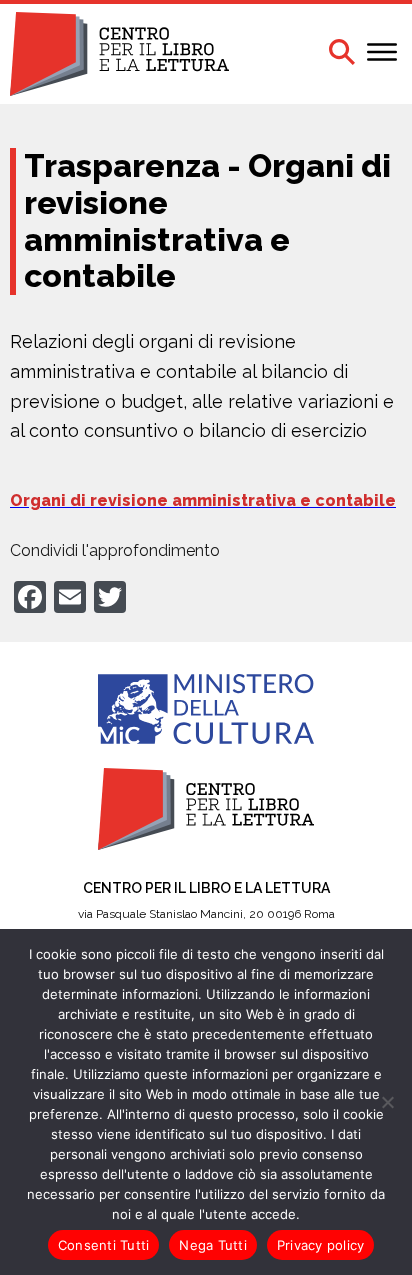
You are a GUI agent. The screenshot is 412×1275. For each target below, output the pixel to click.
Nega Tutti (213, 1245)
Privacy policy (321, 1245)
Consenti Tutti (104, 1245)
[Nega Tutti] (387, 1102)
